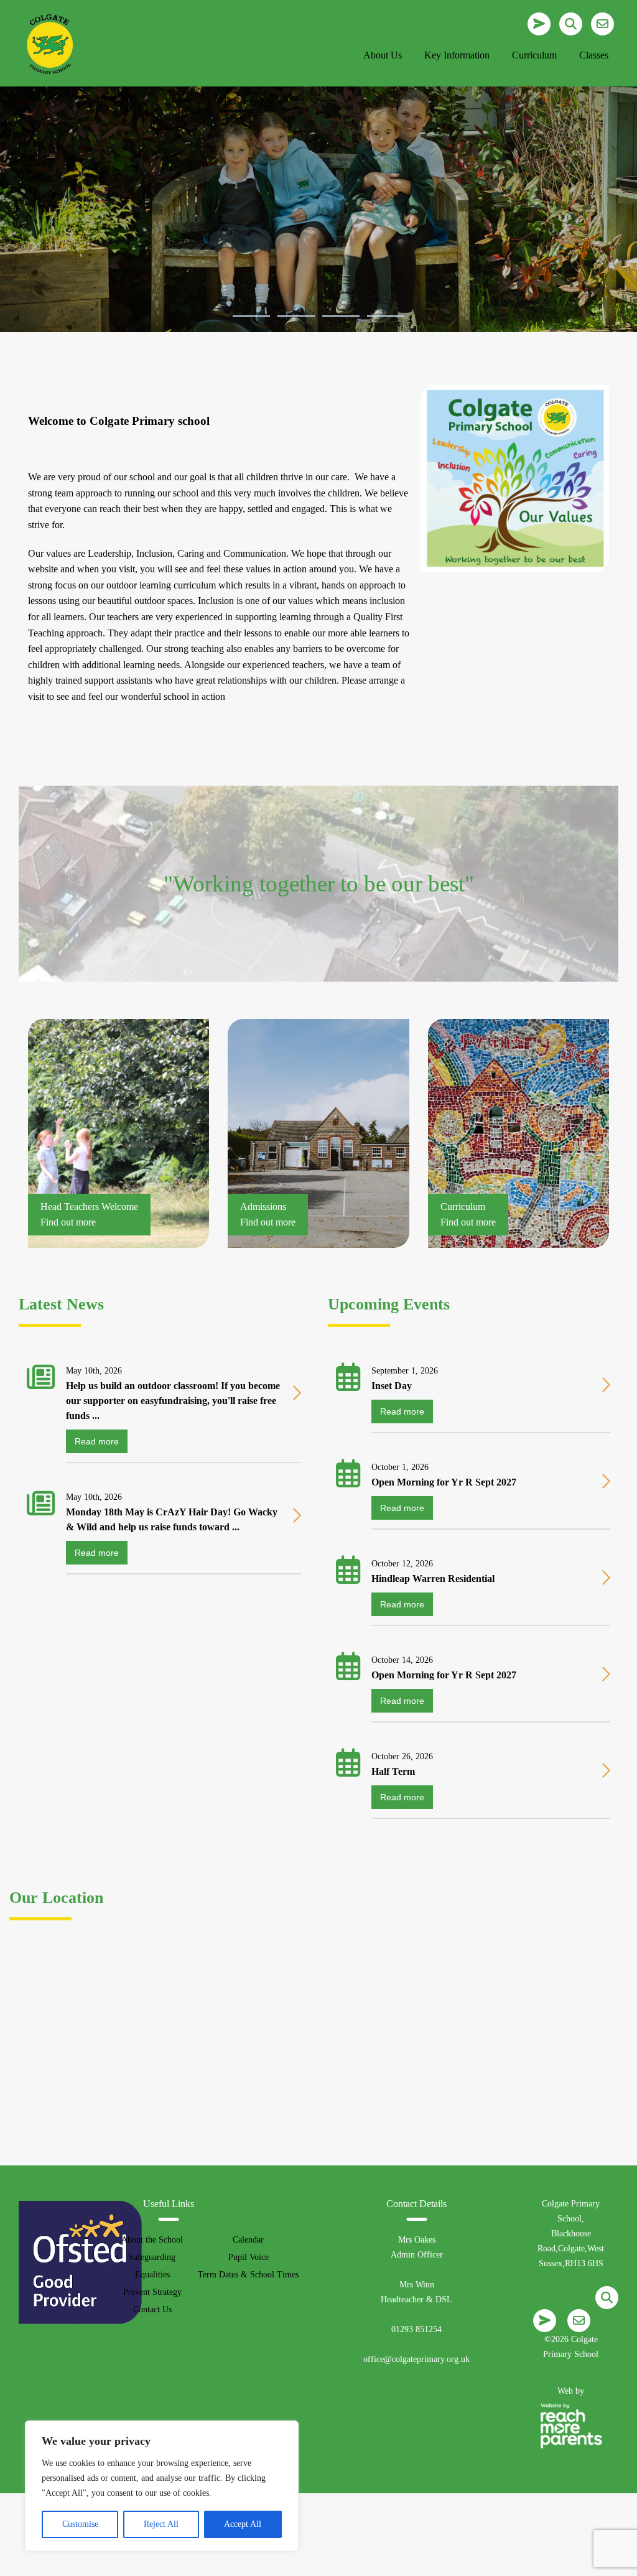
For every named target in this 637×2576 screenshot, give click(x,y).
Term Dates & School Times (248, 2275)
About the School (152, 2240)
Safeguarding (152, 2257)
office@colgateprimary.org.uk (416, 2359)
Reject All (161, 2524)
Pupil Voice (249, 2257)
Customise (80, 2524)
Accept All (243, 2524)
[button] (251, 316)
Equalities (152, 2275)
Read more (97, 1441)
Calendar (248, 2240)
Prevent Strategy (152, 2292)
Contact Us (152, 2309)
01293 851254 (416, 2329)
